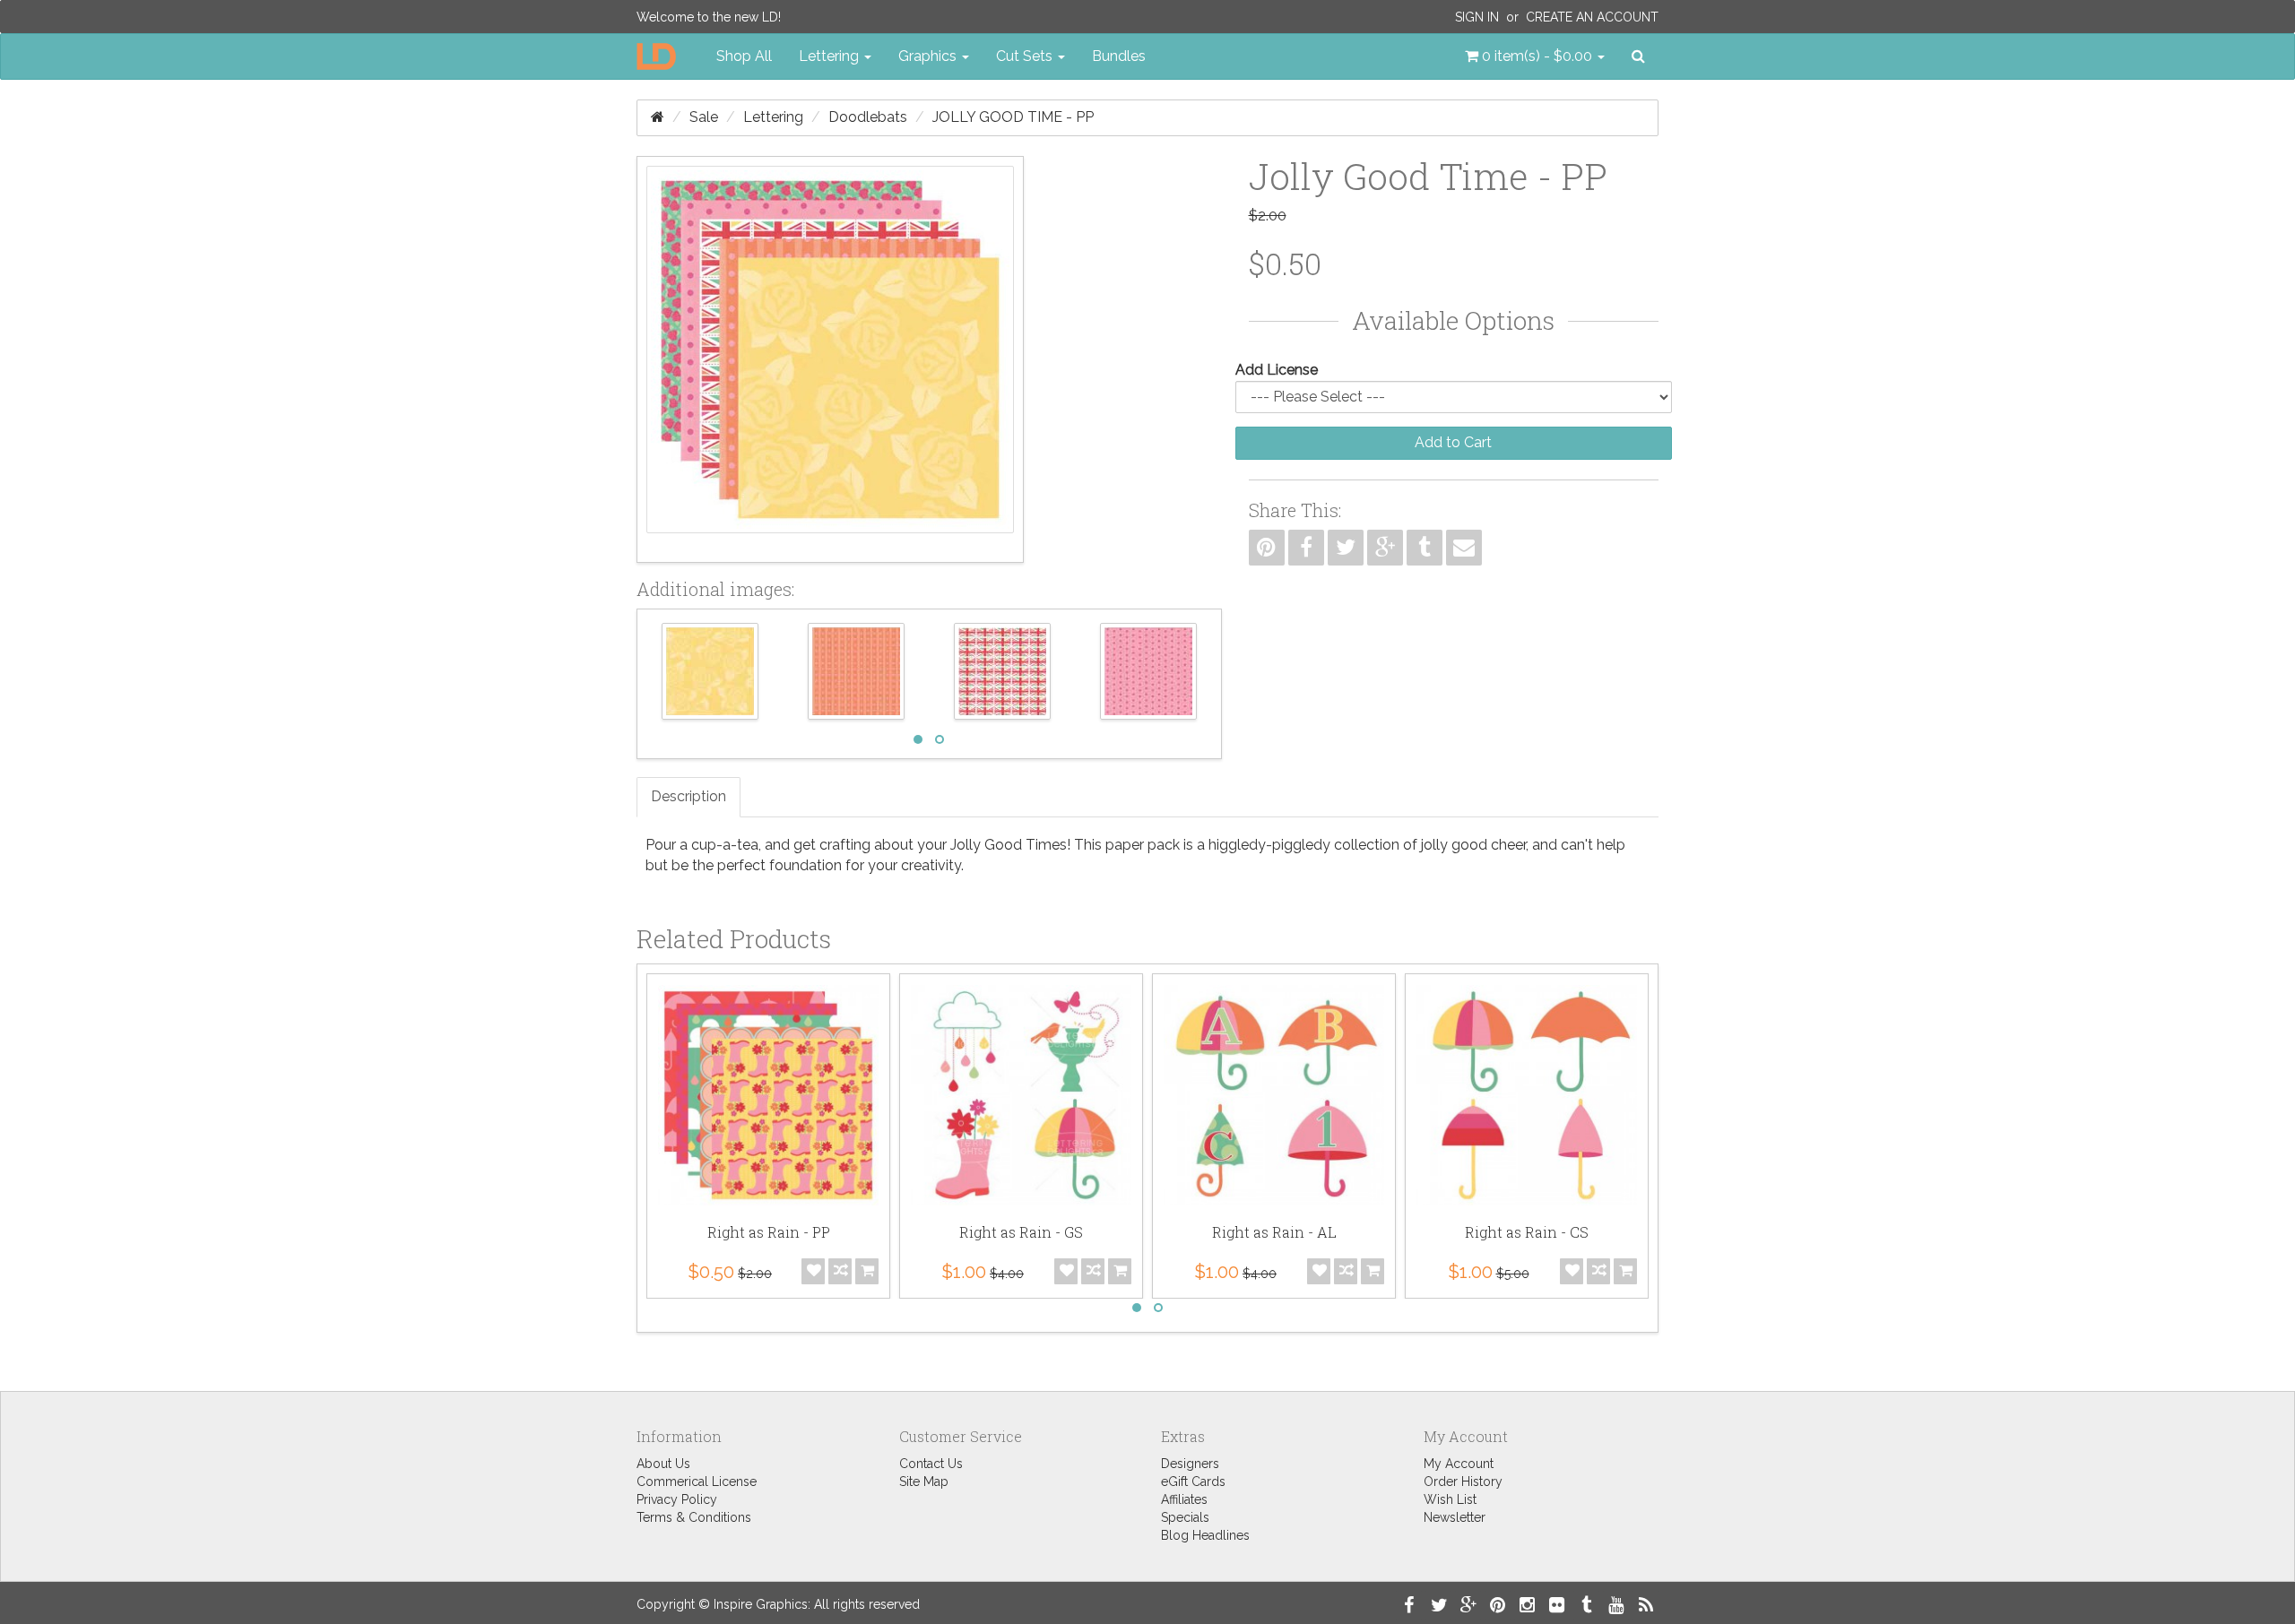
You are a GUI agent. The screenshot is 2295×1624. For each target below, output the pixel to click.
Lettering (773, 117)
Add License (1277, 370)
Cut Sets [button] (1026, 56)
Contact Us (931, 1464)
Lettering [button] (831, 56)
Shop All (744, 56)
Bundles (1119, 56)
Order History (1463, 1481)
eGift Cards (1193, 1481)
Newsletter (1455, 1517)
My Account (1459, 1464)
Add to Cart (1453, 442)
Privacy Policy (677, 1499)
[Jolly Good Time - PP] (830, 359)
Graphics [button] (929, 56)
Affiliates (1184, 1499)
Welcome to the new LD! (709, 17)
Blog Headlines (1205, 1535)
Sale (704, 117)
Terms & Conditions (694, 1517)
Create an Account (1592, 17)
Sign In (1477, 17)
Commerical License (697, 1481)
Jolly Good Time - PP (1013, 117)
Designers (1190, 1464)
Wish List (1450, 1499)
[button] (1535, 56)
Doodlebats (868, 117)
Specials (1185, 1517)
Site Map (924, 1481)
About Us (663, 1464)
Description (688, 796)
